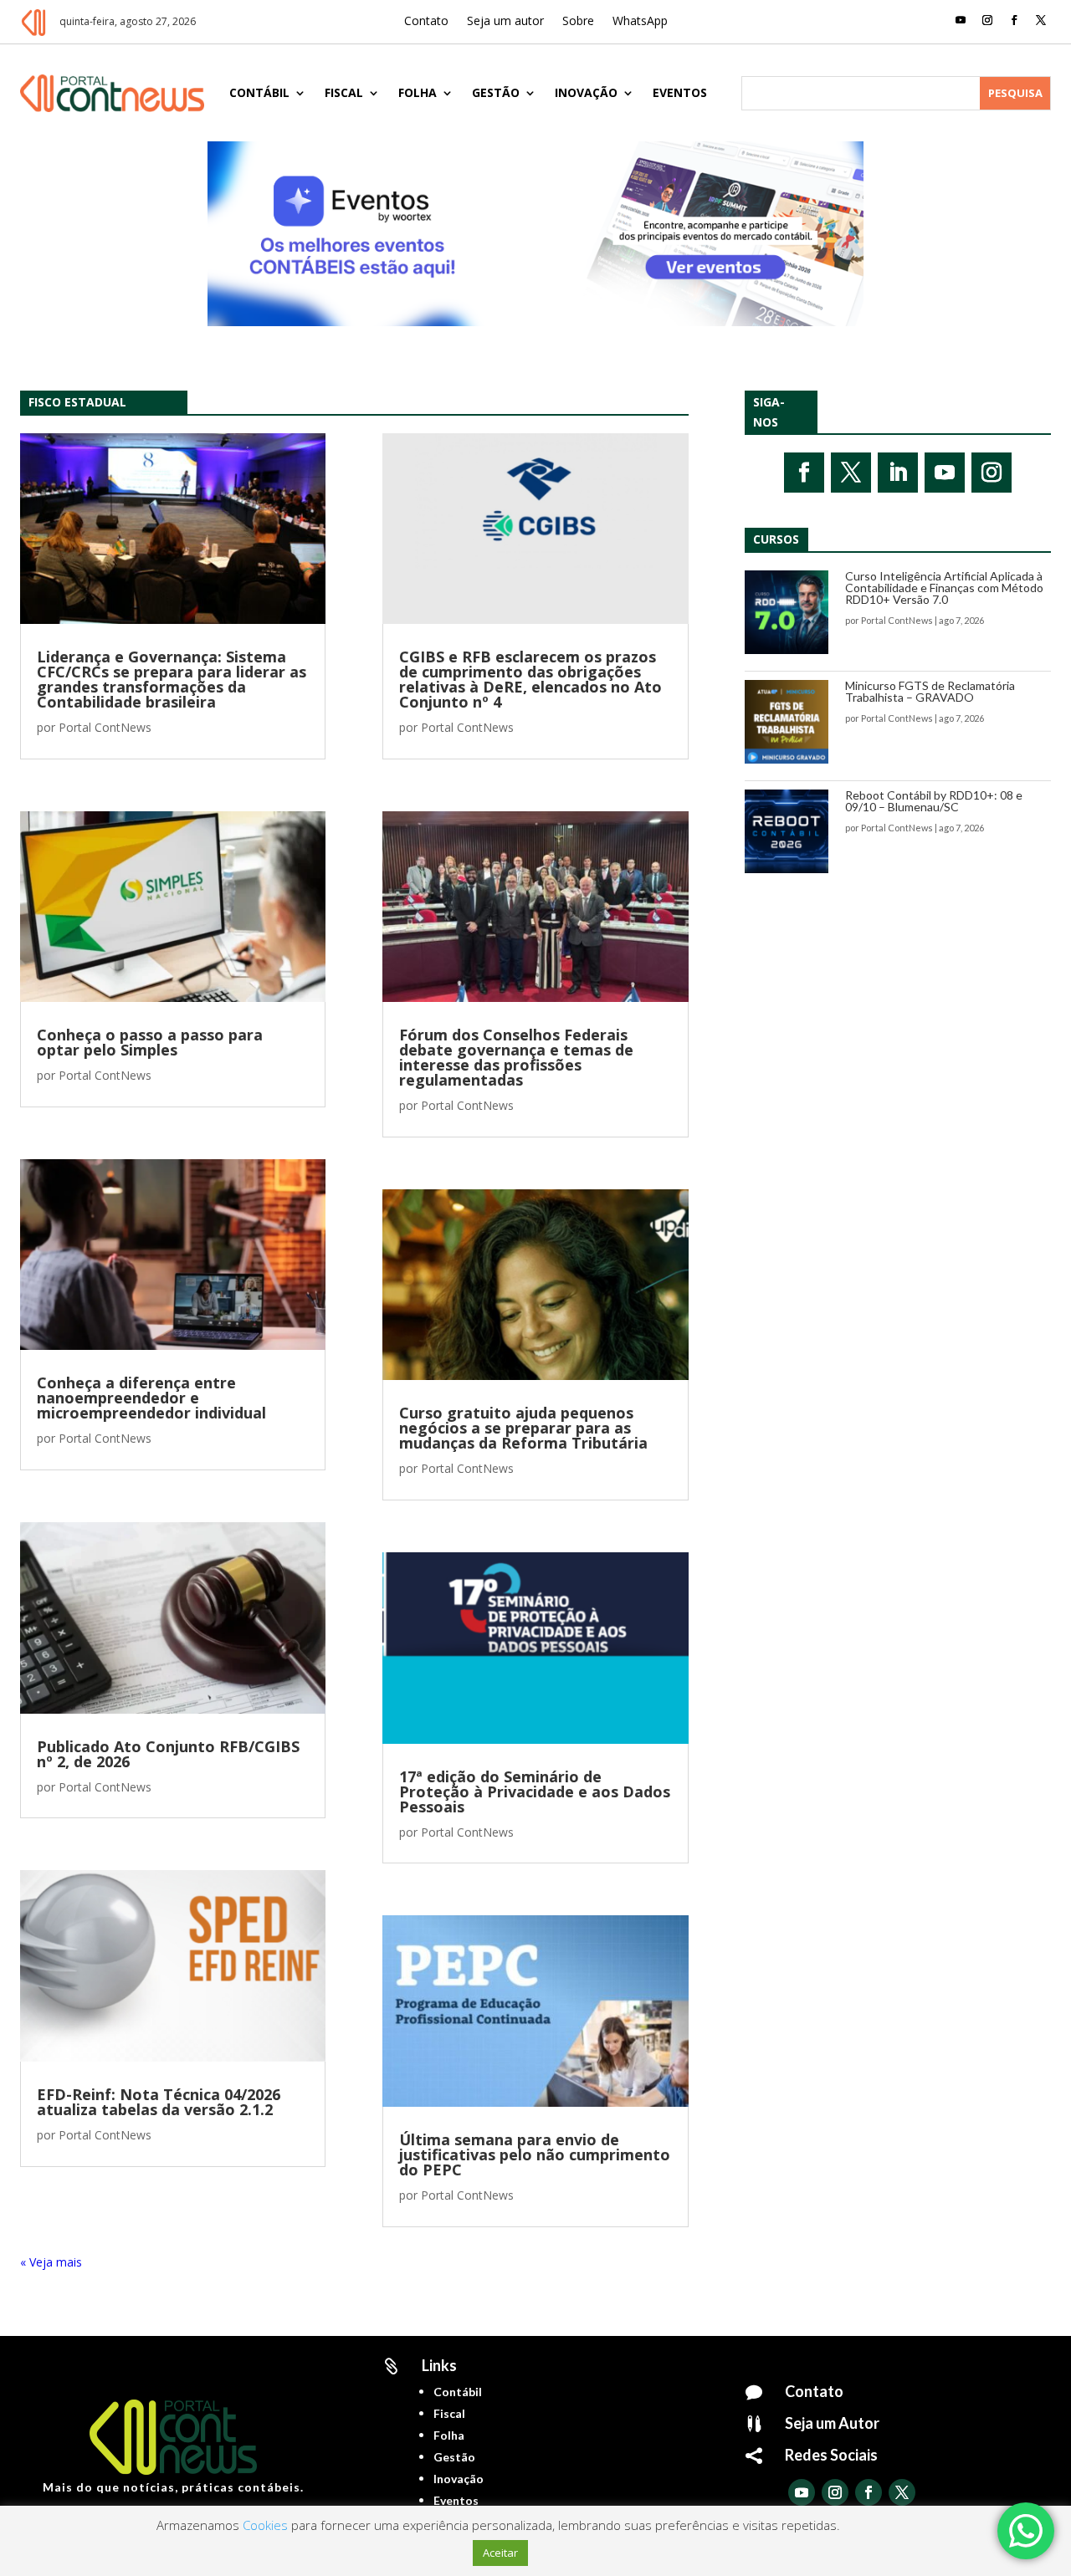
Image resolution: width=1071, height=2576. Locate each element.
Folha (418, 92)
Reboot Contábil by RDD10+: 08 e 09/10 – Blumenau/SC (934, 801)
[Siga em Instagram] (987, 20)
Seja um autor (505, 22)
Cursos (776, 539)
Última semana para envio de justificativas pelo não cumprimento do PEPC (535, 2154)
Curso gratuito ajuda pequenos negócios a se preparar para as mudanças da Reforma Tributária (523, 1428)
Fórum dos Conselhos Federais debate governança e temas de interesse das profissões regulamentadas (516, 1057)
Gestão (496, 92)
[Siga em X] (1041, 20)
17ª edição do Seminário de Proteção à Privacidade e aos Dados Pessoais (535, 1791)
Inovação (586, 92)
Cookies (265, 2525)
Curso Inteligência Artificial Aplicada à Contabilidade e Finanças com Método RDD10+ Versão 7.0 (944, 588)
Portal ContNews (105, 727)
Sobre (578, 22)
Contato (426, 22)
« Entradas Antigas (70, 2262)
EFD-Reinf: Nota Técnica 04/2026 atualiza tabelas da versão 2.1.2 (159, 2102)
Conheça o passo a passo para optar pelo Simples (150, 1042)
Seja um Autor (832, 2423)
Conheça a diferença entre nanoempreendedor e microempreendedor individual (151, 1398)
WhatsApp (640, 22)
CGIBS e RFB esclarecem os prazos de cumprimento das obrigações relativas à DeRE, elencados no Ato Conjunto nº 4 (530, 679)
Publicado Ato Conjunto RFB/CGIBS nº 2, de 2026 (168, 1754)
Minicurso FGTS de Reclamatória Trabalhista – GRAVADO (930, 691)
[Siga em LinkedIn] (898, 473)
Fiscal (344, 92)
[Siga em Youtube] (961, 20)
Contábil (259, 92)
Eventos (680, 92)
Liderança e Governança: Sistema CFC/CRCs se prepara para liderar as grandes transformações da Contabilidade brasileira (172, 679)
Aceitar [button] (500, 2553)
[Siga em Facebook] (1014, 20)
